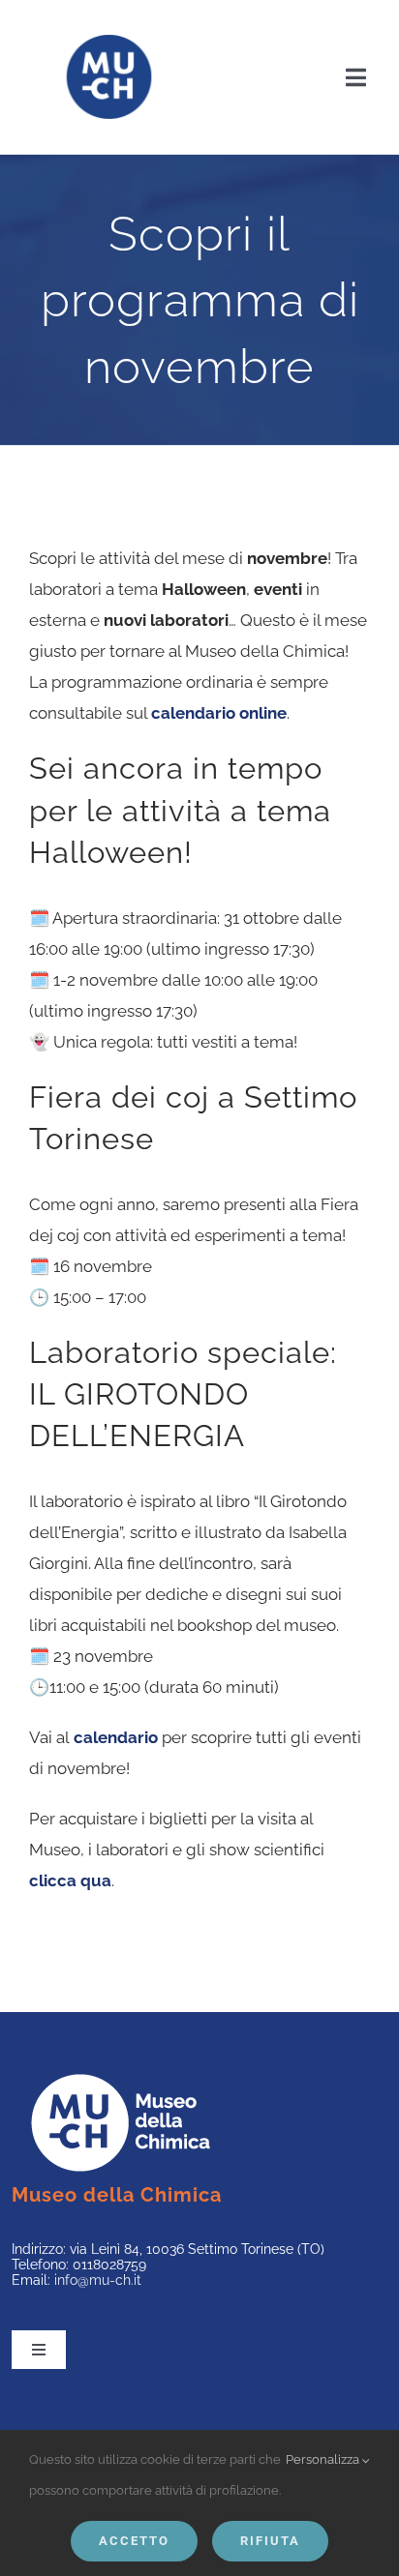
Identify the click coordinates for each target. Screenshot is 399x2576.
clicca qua (70, 1880)
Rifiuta (270, 2541)
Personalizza (324, 2459)
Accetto (134, 2541)
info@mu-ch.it (98, 2280)
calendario (116, 1737)
